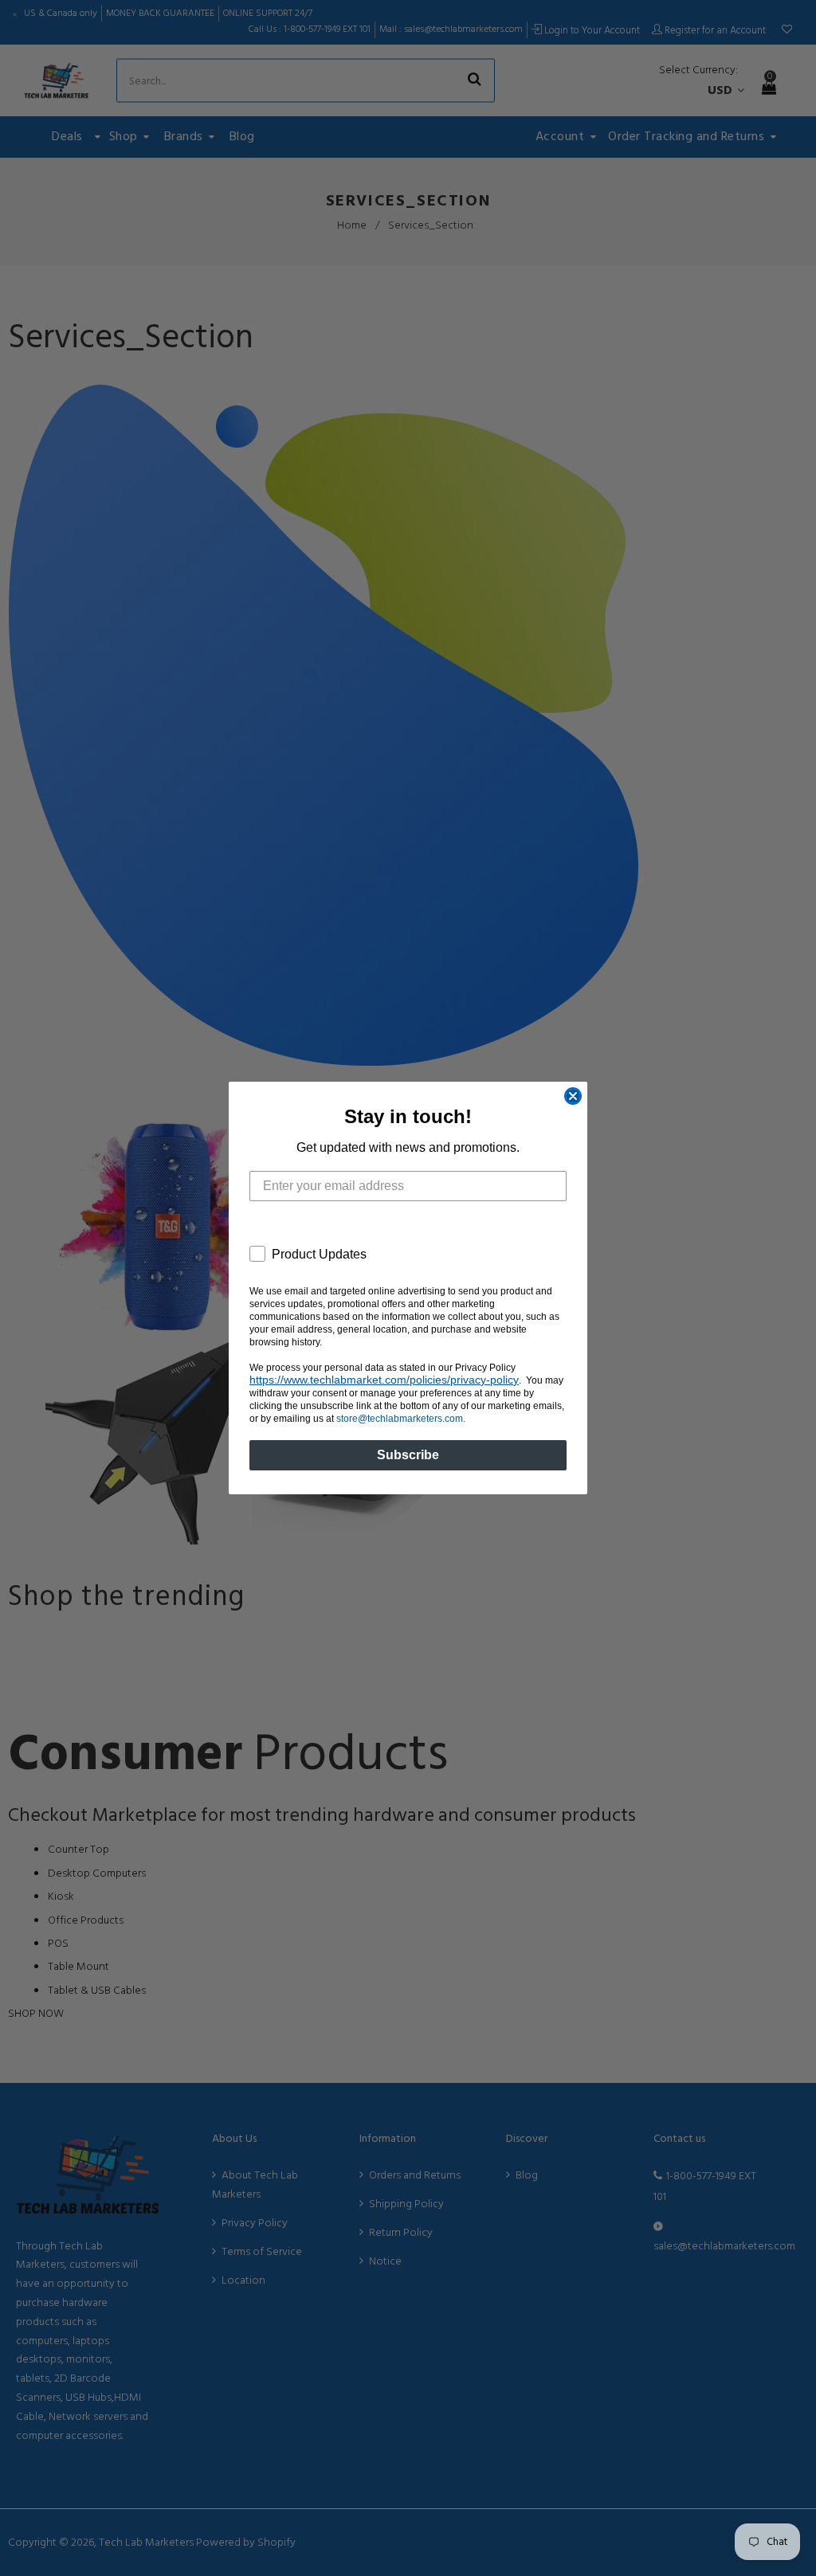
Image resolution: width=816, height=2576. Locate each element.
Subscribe (408, 1455)
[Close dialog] (573, 1096)
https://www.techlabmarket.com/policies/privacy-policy (384, 1380)
